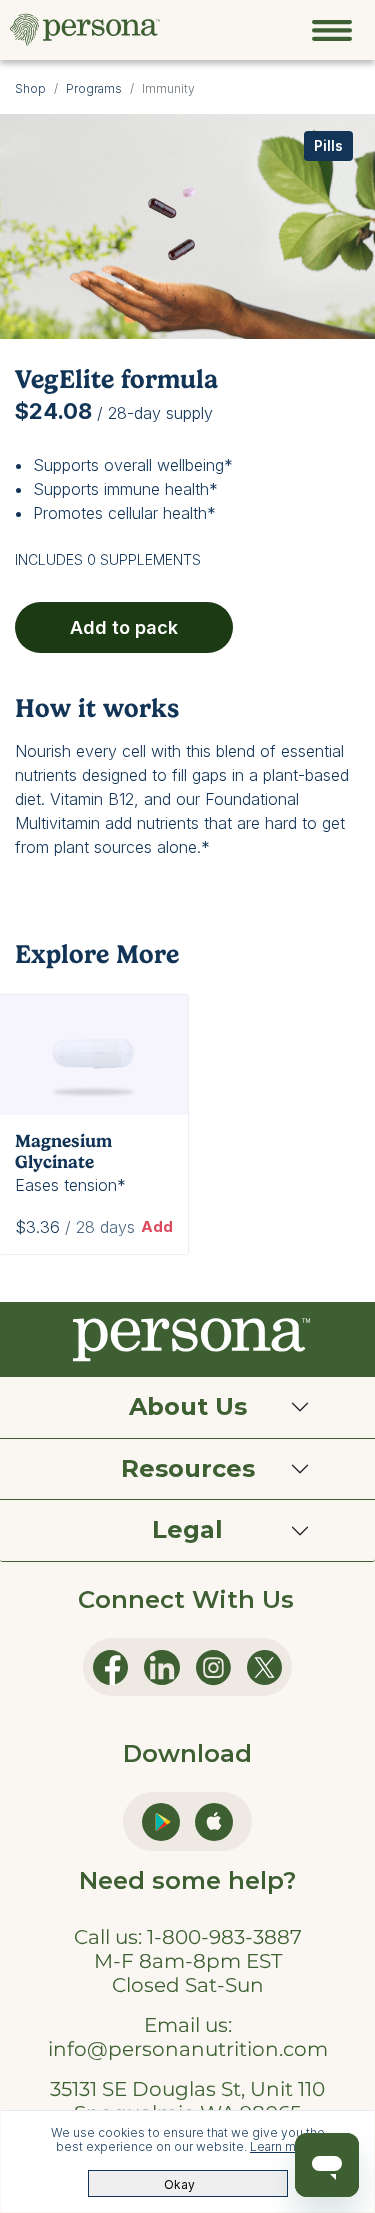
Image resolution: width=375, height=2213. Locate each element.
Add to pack (124, 627)
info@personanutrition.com (188, 2049)
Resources (188, 1468)
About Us (188, 1406)
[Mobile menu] (332, 30)
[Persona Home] (85, 28)
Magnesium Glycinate (63, 1151)
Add (157, 1226)
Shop (30, 88)
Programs (94, 88)
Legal (187, 1529)
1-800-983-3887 (224, 1937)
